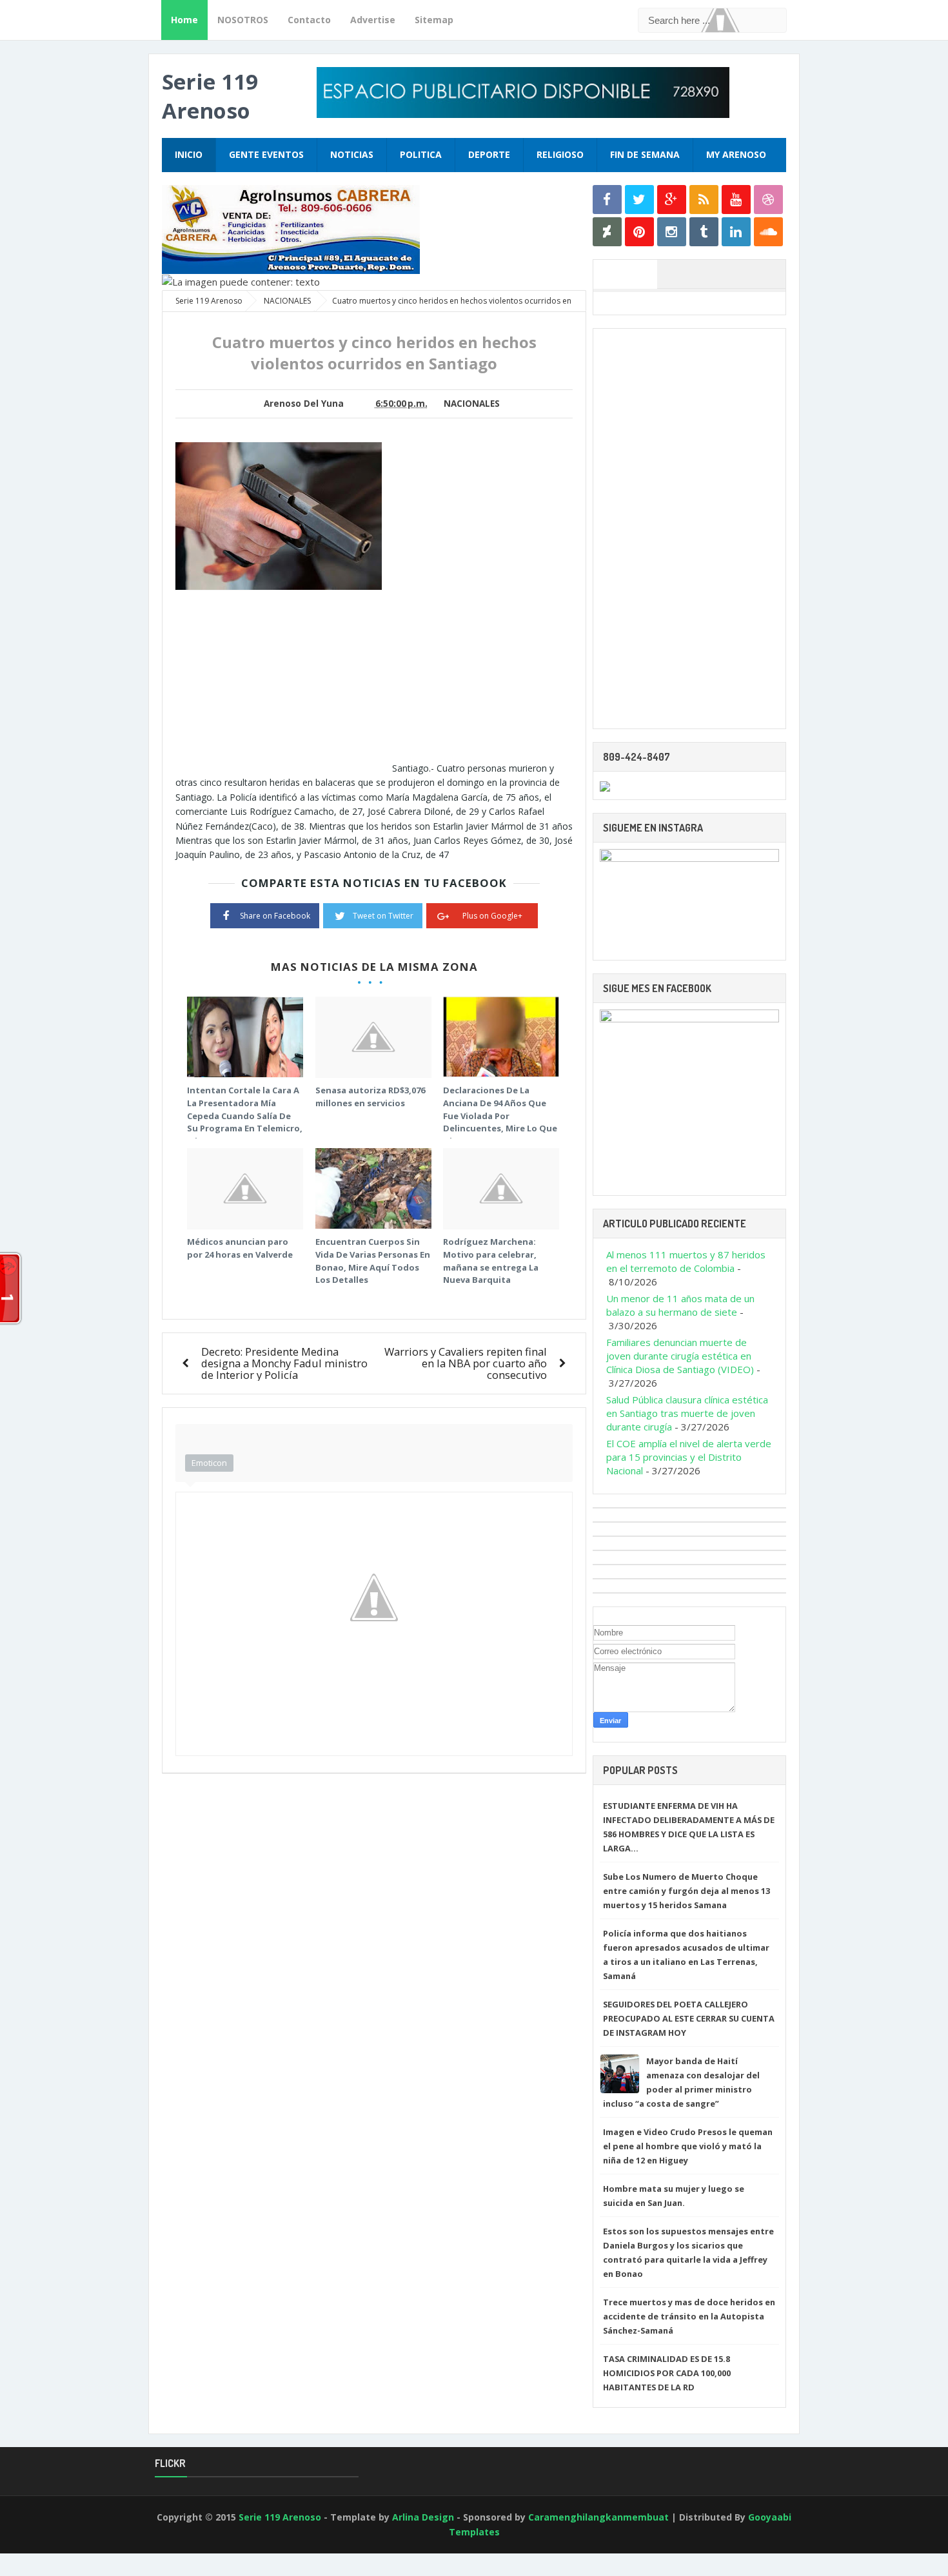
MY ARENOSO (736, 154)
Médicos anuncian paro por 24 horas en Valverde (240, 1248)
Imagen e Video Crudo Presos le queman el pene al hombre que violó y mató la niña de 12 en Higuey (688, 2146)
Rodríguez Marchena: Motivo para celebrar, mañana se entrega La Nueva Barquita (491, 1261)
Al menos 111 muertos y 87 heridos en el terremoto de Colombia (686, 1261)
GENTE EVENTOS (266, 154)
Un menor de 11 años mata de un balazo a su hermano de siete (680, 1305)
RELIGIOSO (560, 154)
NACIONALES (472, 404)
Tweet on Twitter (383, 916)
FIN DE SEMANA (645, 154)
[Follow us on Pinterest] (639, 232)
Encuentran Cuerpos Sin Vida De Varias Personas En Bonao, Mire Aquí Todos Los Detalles (373, 1261)
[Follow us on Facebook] (607, 200)
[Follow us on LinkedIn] (736, 232)
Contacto (309, 20)
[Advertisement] (284, 681)
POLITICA (421, 154)
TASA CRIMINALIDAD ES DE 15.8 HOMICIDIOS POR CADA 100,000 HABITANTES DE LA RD (667, 2373)
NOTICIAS (352, 154)
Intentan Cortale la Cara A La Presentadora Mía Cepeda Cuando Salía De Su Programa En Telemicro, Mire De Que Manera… (245, 1115)
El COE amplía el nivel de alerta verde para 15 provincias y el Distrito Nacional (689, 1457)
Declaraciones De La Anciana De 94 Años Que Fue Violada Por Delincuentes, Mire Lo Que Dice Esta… (500, 1115)
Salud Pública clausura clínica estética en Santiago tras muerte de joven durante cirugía (687, 1413)
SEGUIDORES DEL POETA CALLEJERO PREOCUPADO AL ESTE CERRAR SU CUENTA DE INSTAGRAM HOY (689, 2018)
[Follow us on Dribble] (768, 200)
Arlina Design (423, 2517)
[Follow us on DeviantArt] (607, 232)
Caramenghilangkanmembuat (598, 2517)
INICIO (189, 154)
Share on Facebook (275, 916)
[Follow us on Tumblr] (704, 232)
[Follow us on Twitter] (639, 200)
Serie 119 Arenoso (210, 96)
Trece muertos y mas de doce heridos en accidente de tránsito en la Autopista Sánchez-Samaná (689, 2316)
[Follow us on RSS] (704, 200)
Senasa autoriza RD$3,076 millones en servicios (370, 1097)
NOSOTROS (243, 20)
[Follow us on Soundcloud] (768, 232)
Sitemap (434, 20)
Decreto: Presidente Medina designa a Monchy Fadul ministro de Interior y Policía (284, 1363)
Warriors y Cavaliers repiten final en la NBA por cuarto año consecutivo (466, 1363)
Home (184, 20)
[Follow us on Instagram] (672, 232)
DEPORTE (489, 154)
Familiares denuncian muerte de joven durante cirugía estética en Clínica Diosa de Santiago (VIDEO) (680, 1356)
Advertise (373, 20)
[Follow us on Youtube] (736, 200)
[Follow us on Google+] (672, 200)
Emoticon (209, 1463)
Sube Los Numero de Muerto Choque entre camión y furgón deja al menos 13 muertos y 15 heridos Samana (686, 1891)
